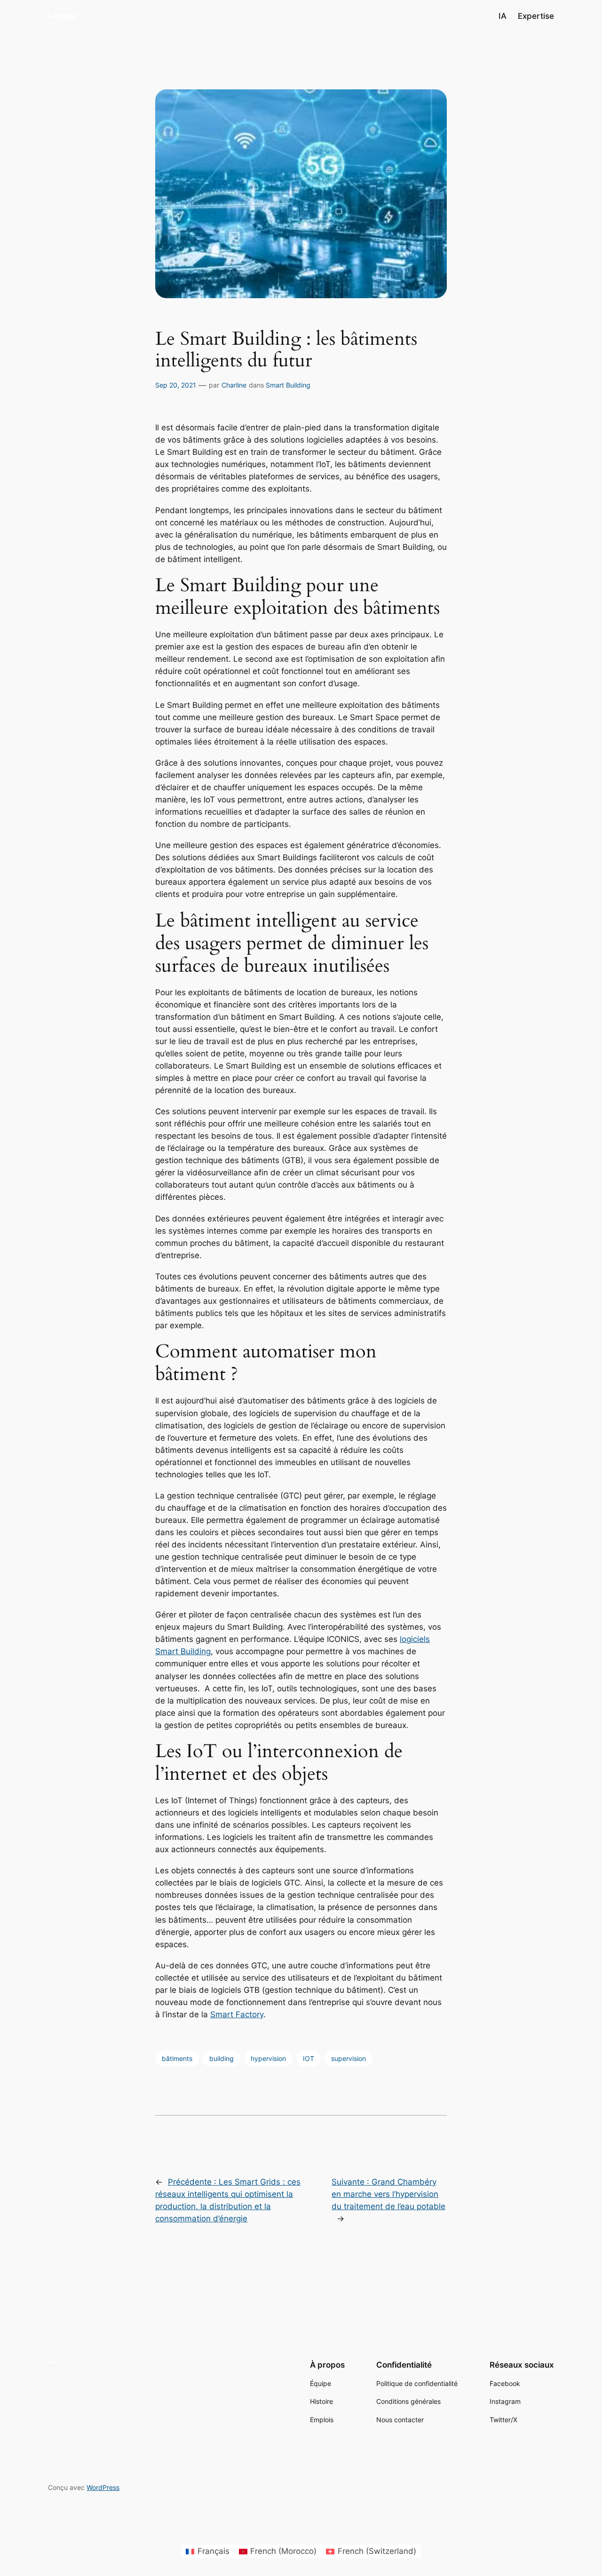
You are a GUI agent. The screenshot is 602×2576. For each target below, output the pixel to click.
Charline (234, 385)
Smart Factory (237, 2014)
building (222, 2058)
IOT (309, 2058)
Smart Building (288, 385)
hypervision (268, 2058)
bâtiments (177, 2058)
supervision (349, 2058)
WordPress (103, 2487)
